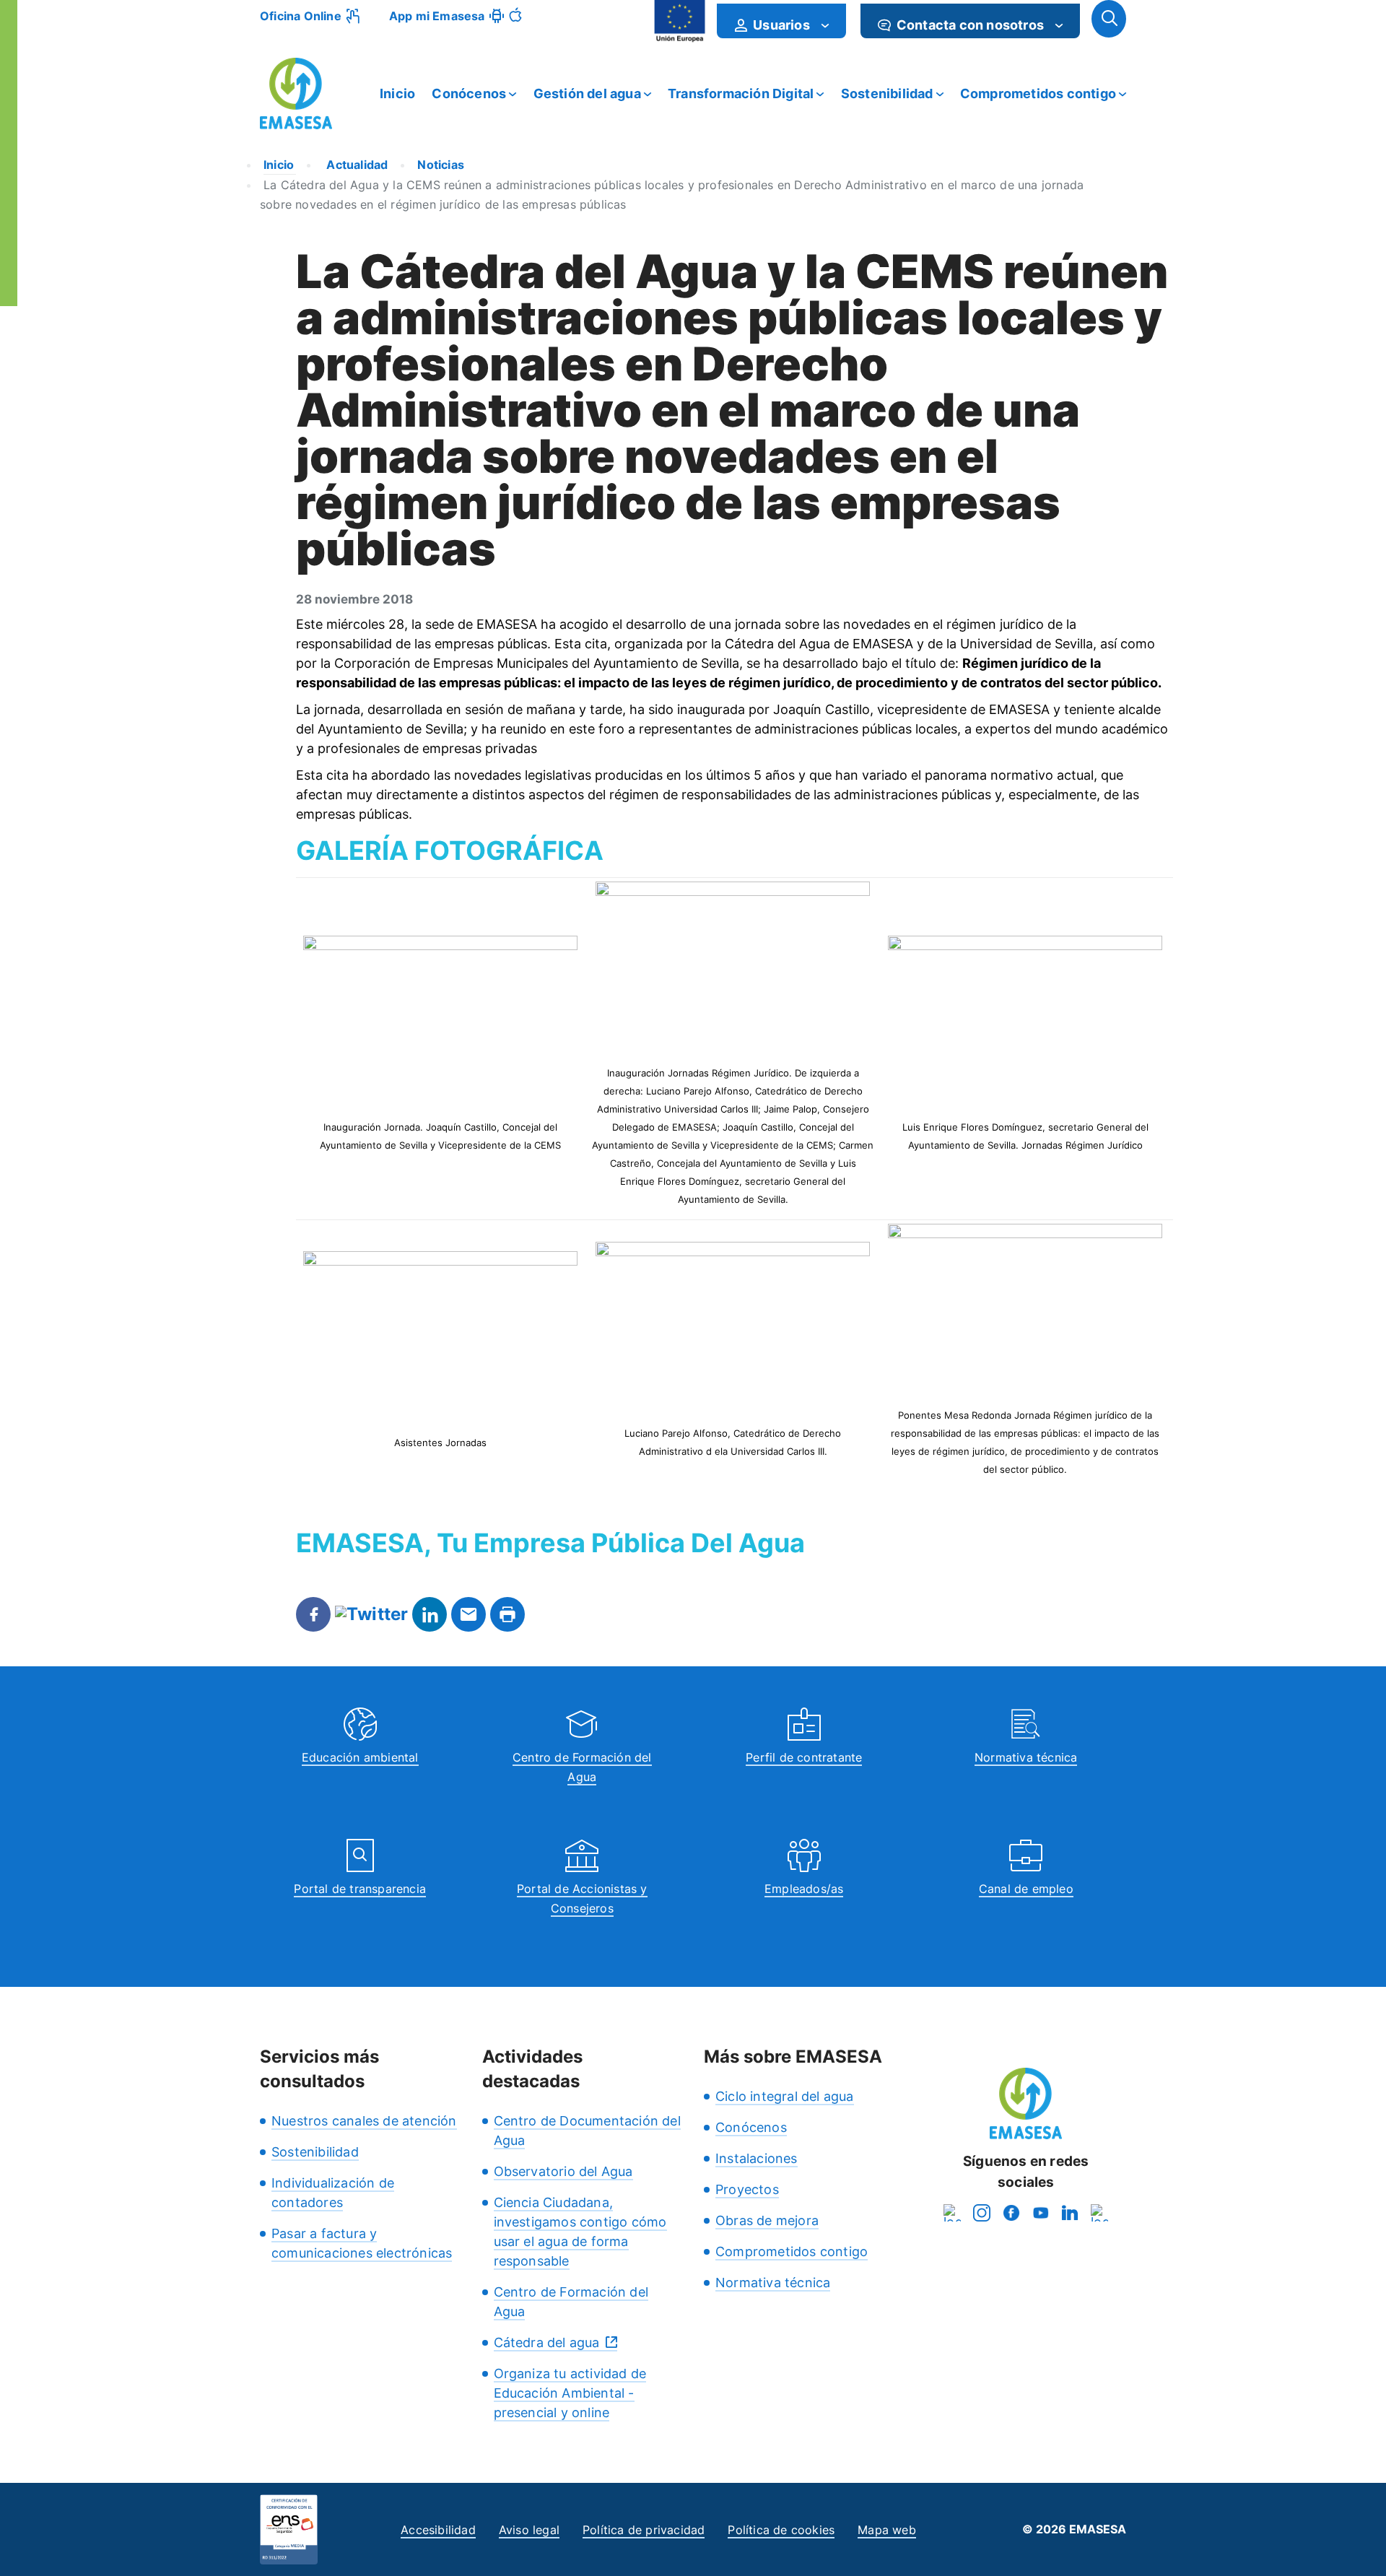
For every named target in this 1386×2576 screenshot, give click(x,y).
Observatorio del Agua (563, 2171)
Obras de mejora (767, 2220)
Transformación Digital (741, 93)
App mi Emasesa (437, 16)
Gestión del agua (587, 93)
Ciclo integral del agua (785, 2096)
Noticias (441, 165)
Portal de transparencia (360, 1889)
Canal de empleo (1026, 1889)
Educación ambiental (360, 1757)
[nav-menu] (825, 25)
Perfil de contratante (804, 1757)
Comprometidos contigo (1038, 93)
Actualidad (356, 165)
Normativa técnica (1026, 1757)
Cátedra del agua (547, 2342)
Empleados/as (804, 1889)
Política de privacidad (644, 2530)
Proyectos (747, 2189)
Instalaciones (757, 2158)
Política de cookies (781, 2530)
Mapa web (887, 2530)
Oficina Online (301, 16)
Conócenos (469, 93)
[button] (1109, 19)
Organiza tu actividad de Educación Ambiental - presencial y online (570, 2393)
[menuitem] (781, 21)
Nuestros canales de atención (364, 2121)
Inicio (397, 93)
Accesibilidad (438, 2530)
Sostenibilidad (887, 93)
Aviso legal (529, 2530)
